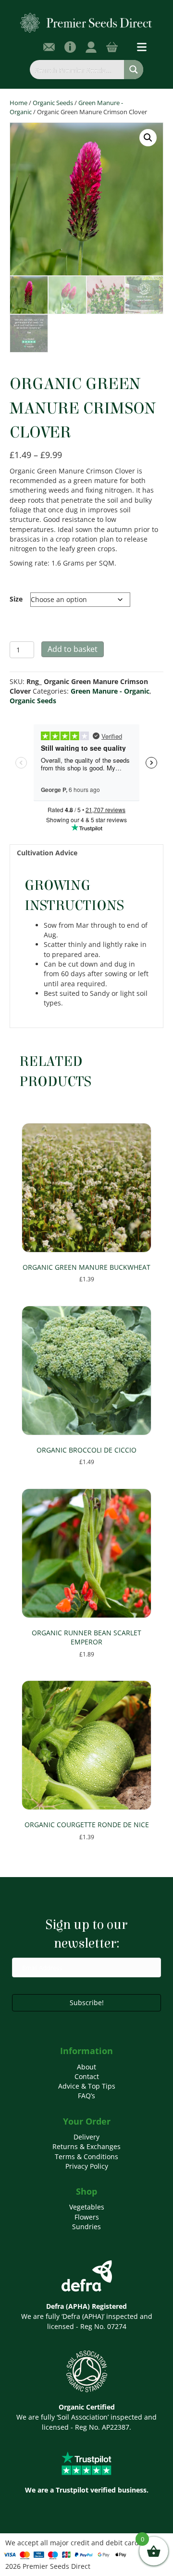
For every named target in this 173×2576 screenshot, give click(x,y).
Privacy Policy (87, 2166)
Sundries (86, 2227)
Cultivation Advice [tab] (47, 853)
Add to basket (73, 649)
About (86, 2067)
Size (16, 599)
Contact (87, 2076)
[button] (148, 138)
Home (19, 103)
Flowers (87, 2217)
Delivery (86, 2137)
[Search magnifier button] (134, 70)
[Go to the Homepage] (86, 22)
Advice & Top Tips (87, 2086)
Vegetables (87, 2207)
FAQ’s (86, 2096)
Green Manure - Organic (110, 691)
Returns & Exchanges (86, 2146)
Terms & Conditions (86, 2157)
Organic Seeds (53, 103)
